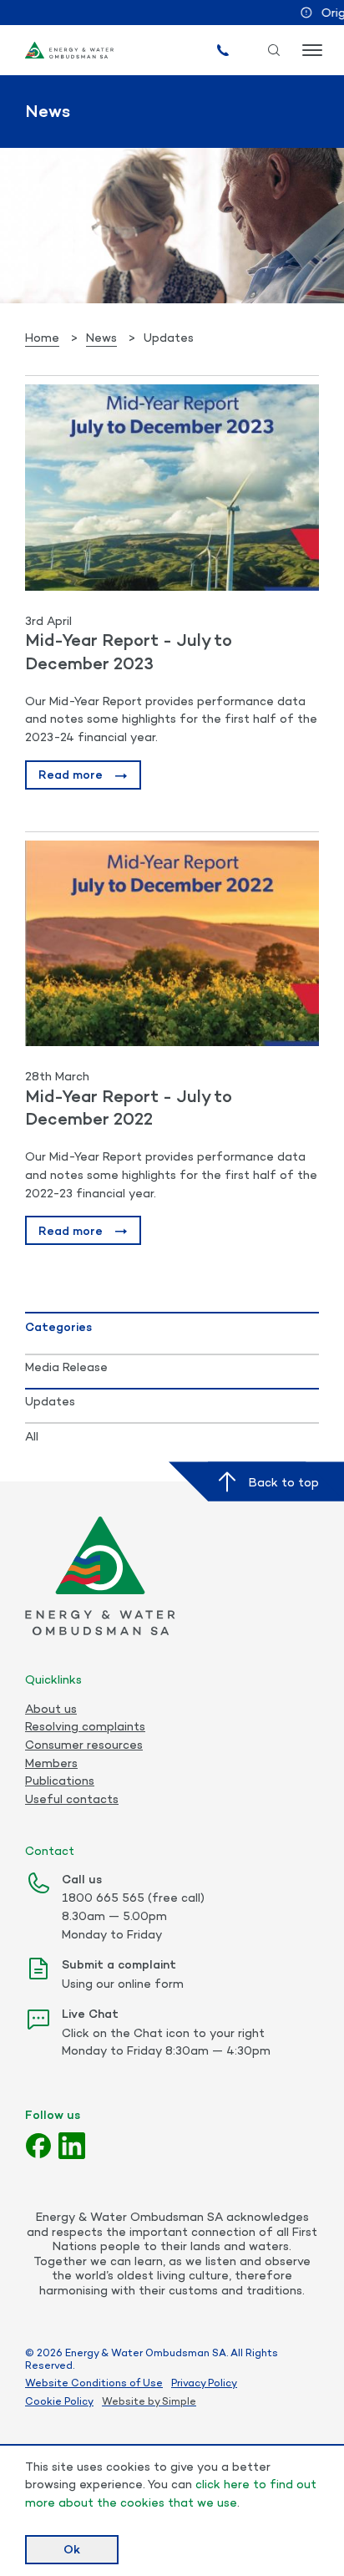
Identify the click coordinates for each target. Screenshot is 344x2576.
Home (42, 337)
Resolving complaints (85, 1726)
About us (51, 1709)
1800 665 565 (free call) (133, 1897)
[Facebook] (38, 2146)
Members (51, 1763)
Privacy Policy (204, 2383)
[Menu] (311, 50)
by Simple (172, 2401)
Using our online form (123, 1983)
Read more (71, 774)
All (32, 1436)
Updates (50, 1401)
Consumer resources (84, 1745)
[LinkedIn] (72, 2146)
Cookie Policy (59, 2401)
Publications (60, 1781)
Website (124, 2401)
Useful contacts (72, 1799)
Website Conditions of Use (94, 2383)
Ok (72, 2549)
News (101, 337)
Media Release (66, 1367)
